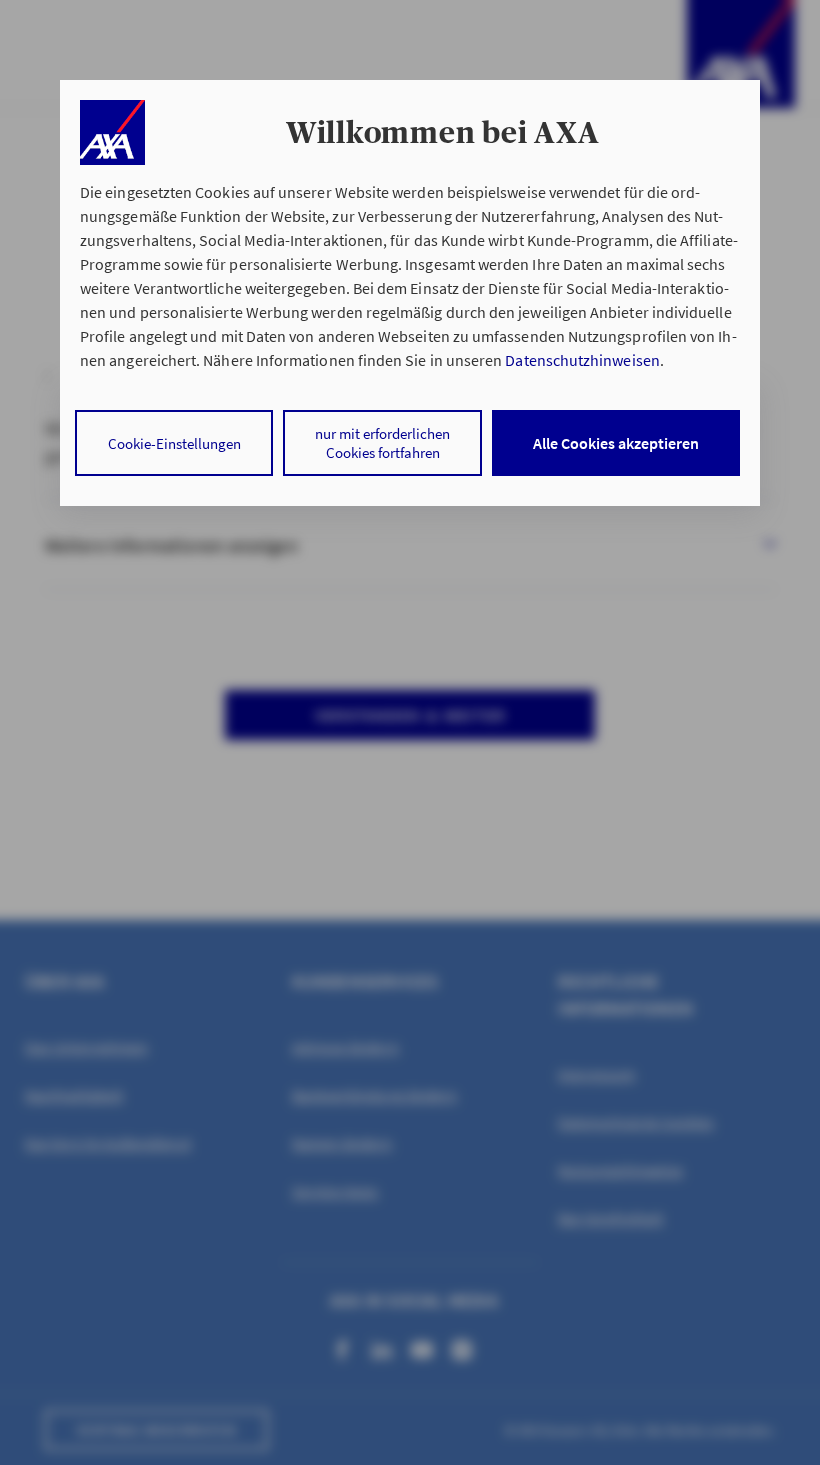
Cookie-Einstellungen (174, 443)
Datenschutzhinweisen (582, 360)
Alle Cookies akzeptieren (616, 443)
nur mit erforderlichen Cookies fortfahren (382, 443)
